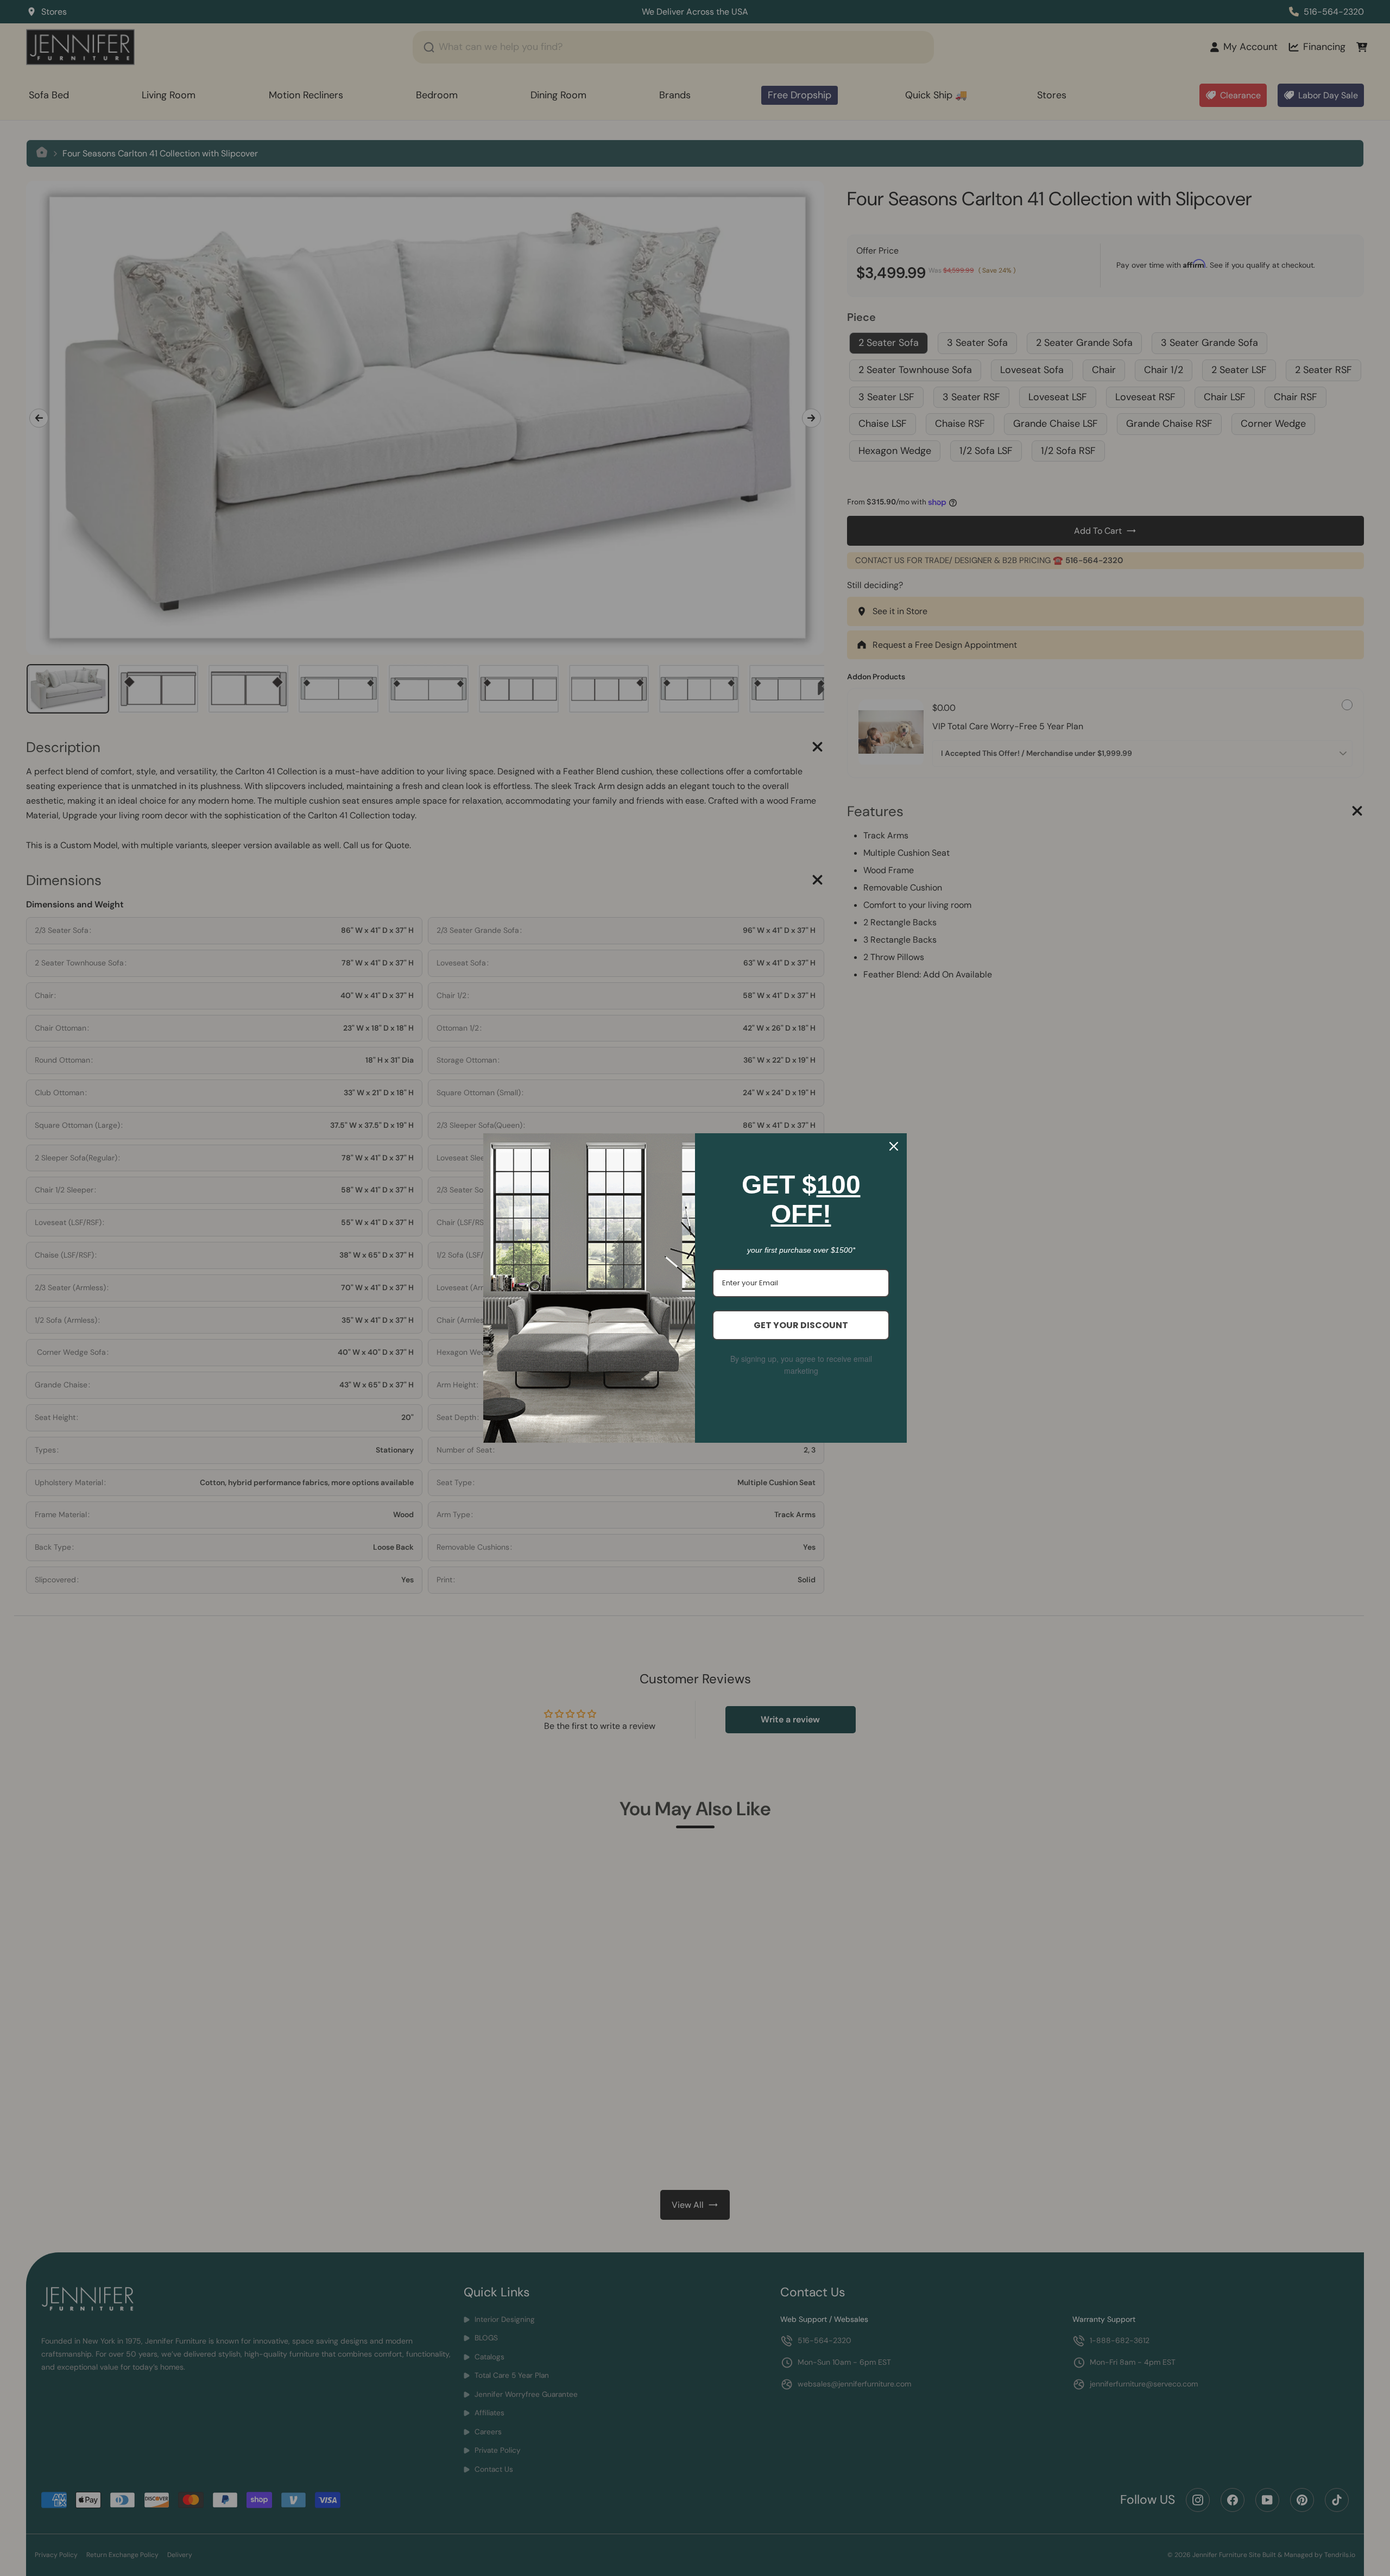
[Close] (894, 1146)
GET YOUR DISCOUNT (801, 1325)
